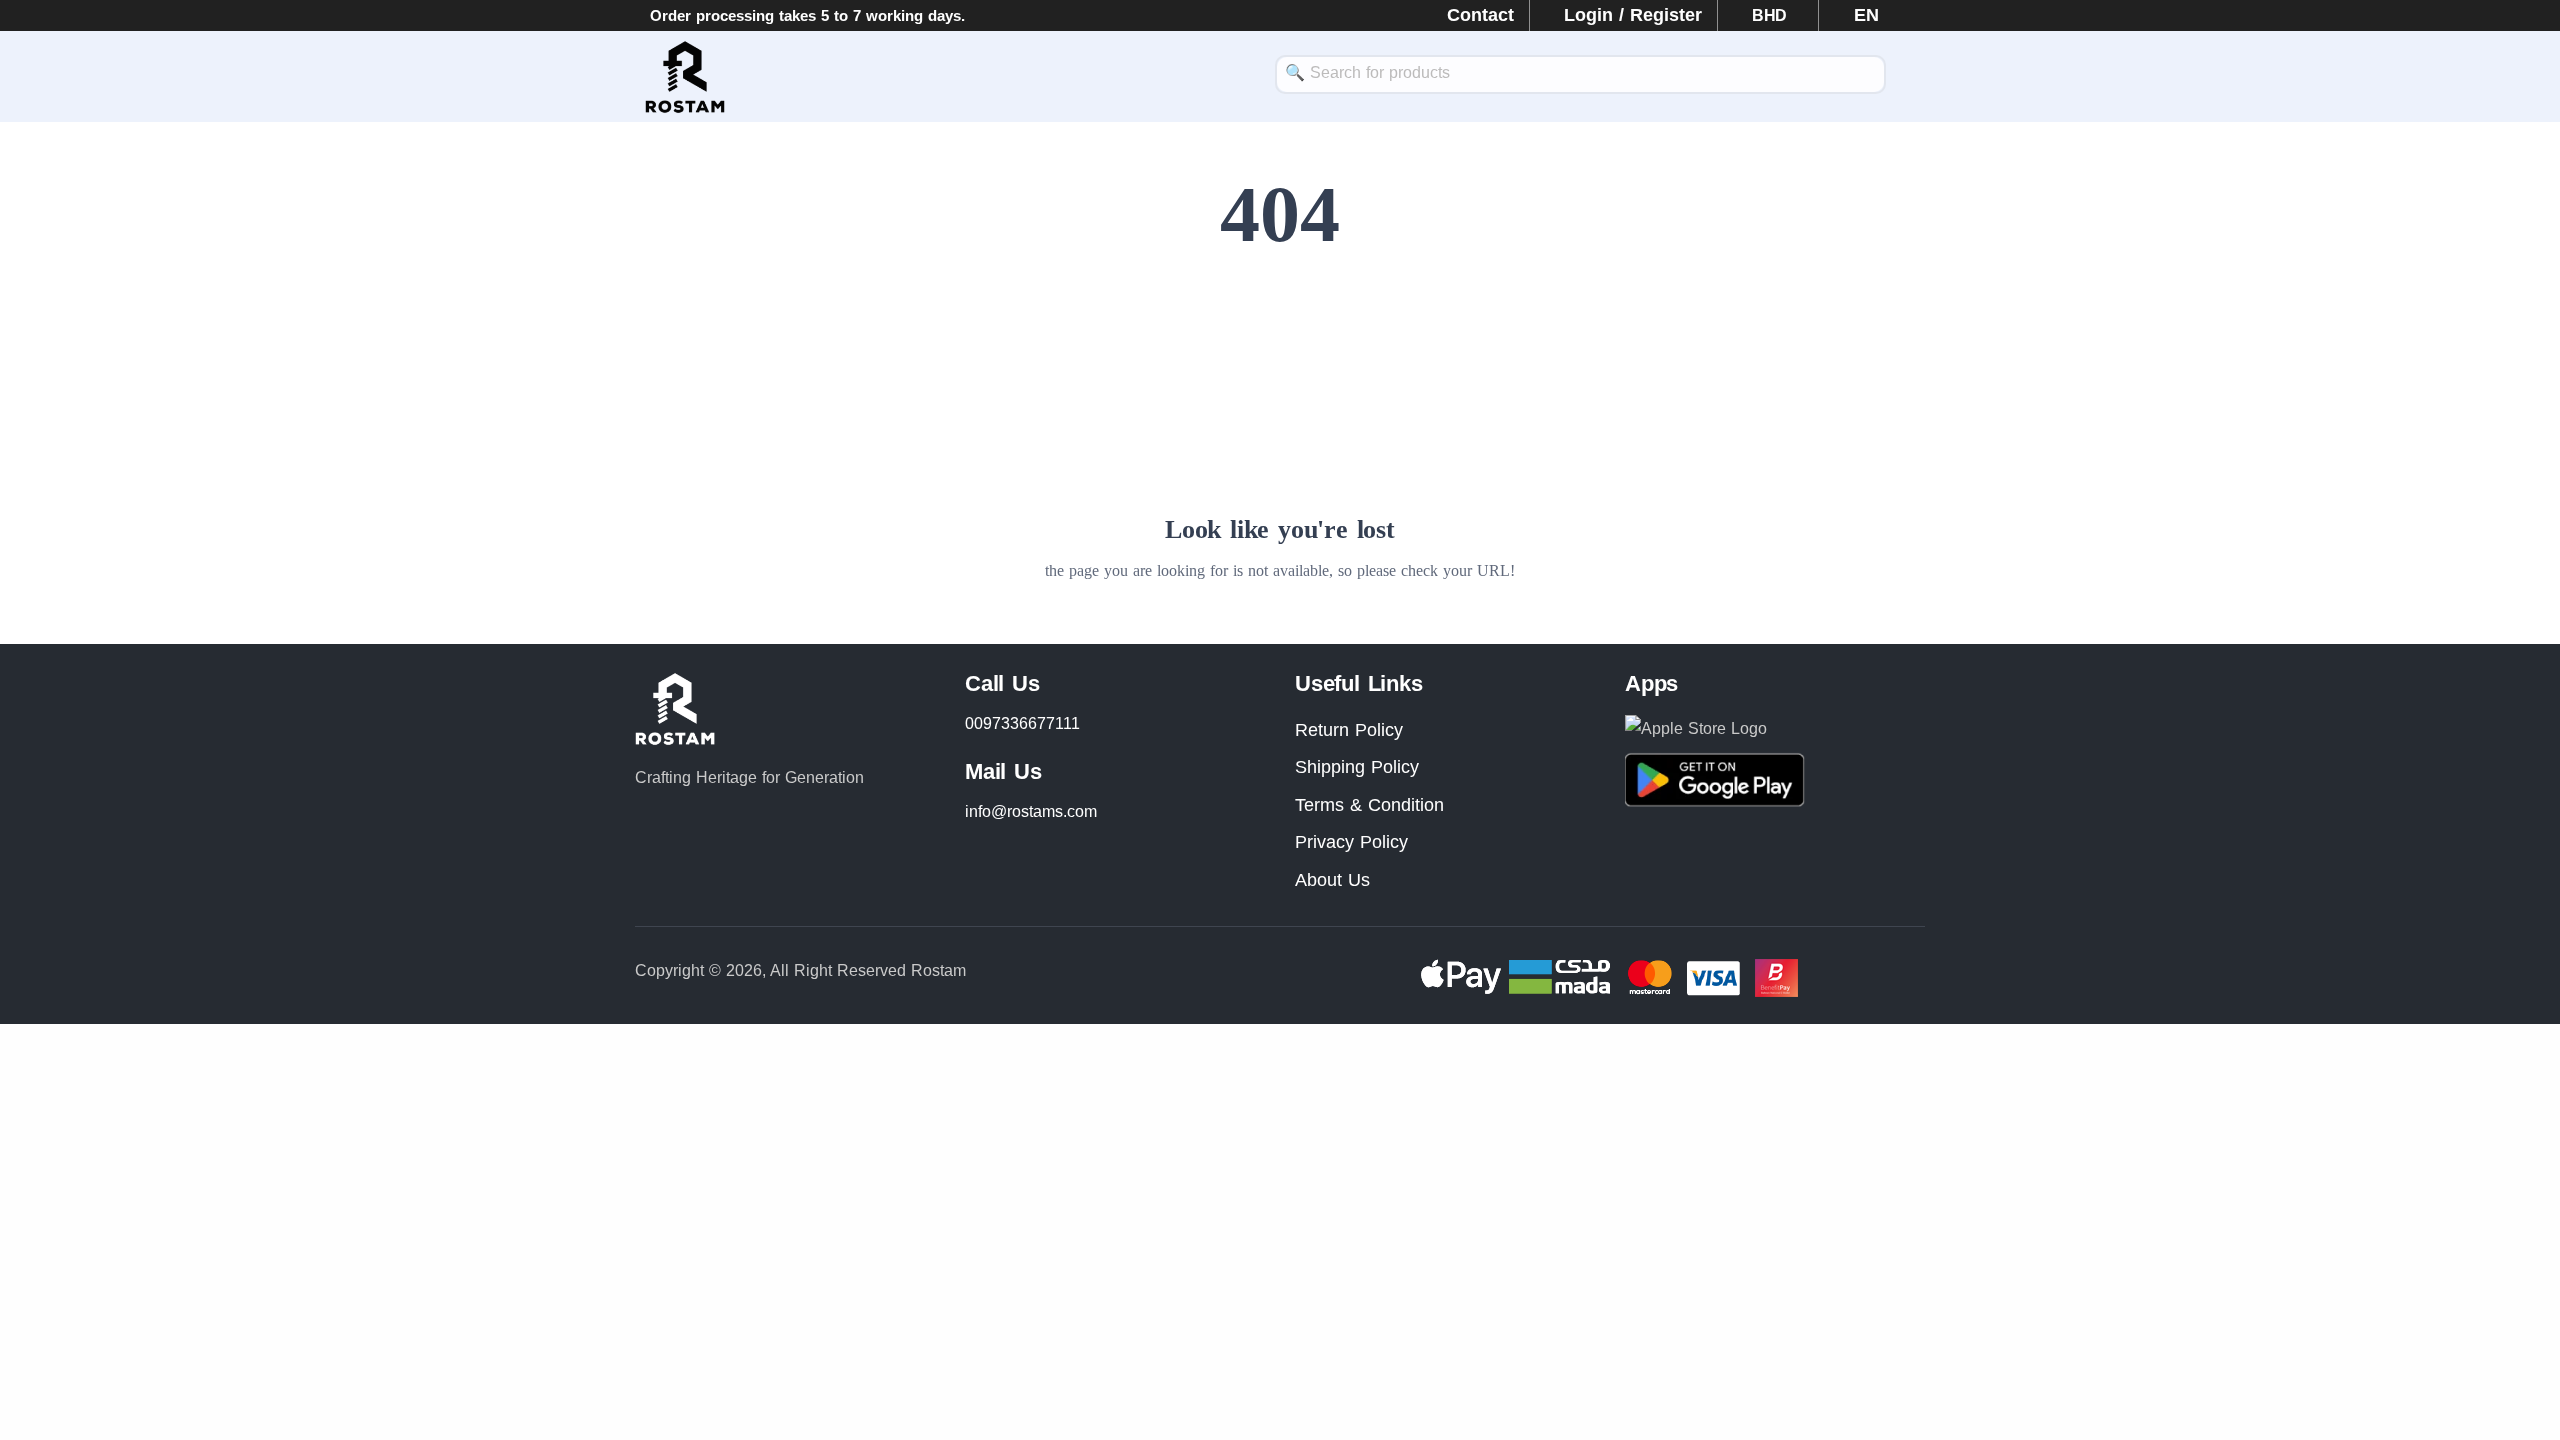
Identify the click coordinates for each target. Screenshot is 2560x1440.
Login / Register (1633, 15)
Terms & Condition (1369, 805)
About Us (1332, 880)
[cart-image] (1915, 77)
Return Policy (1349, 730)
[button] (1857, 15)
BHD (1772, 15)
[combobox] (1580, 74)
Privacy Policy (1351, 842)
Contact (1480, 15)
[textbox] (1580, 72)
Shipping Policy (1357, 767)
